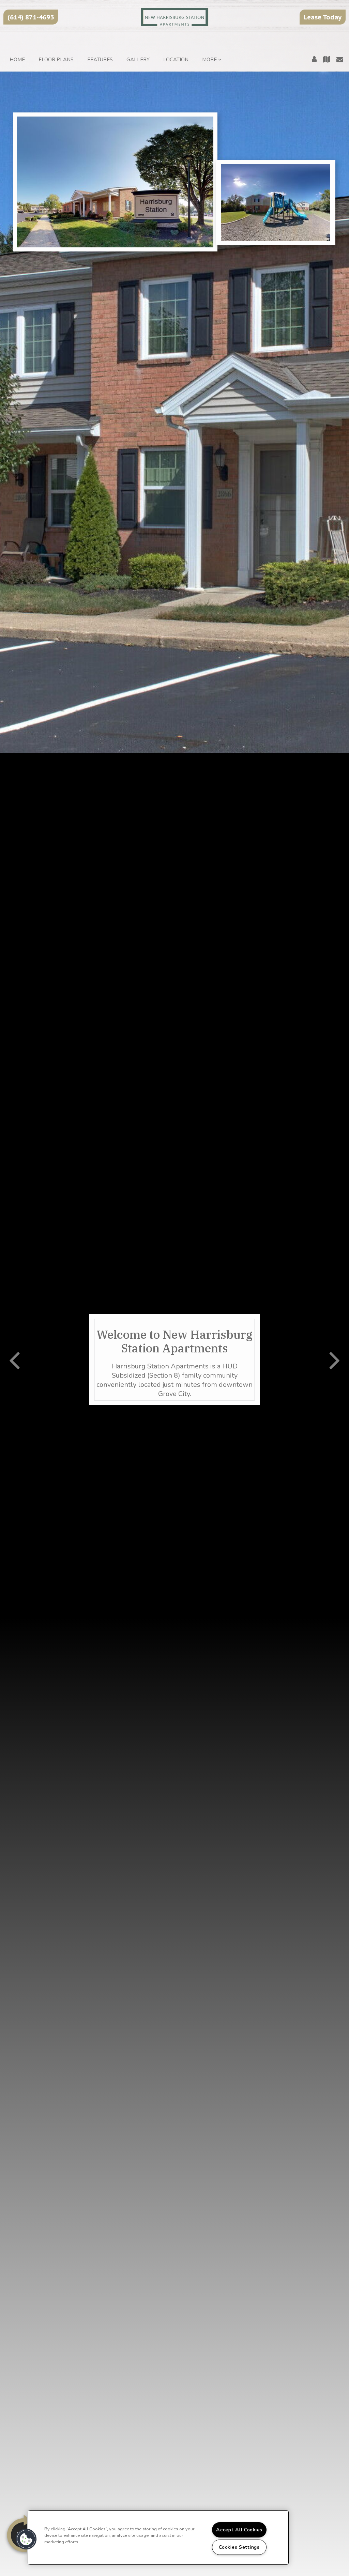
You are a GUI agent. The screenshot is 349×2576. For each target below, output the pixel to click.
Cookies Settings (239, 2547)
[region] (158, 2537)
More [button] (210, 60)
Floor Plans (56, 60)
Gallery (138, 60)
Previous (14, 1360)
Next (335, 1360)
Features (100, 60)
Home (17, 60)
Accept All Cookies (239, 2530)
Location (176, 60)
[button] (31, 17)
